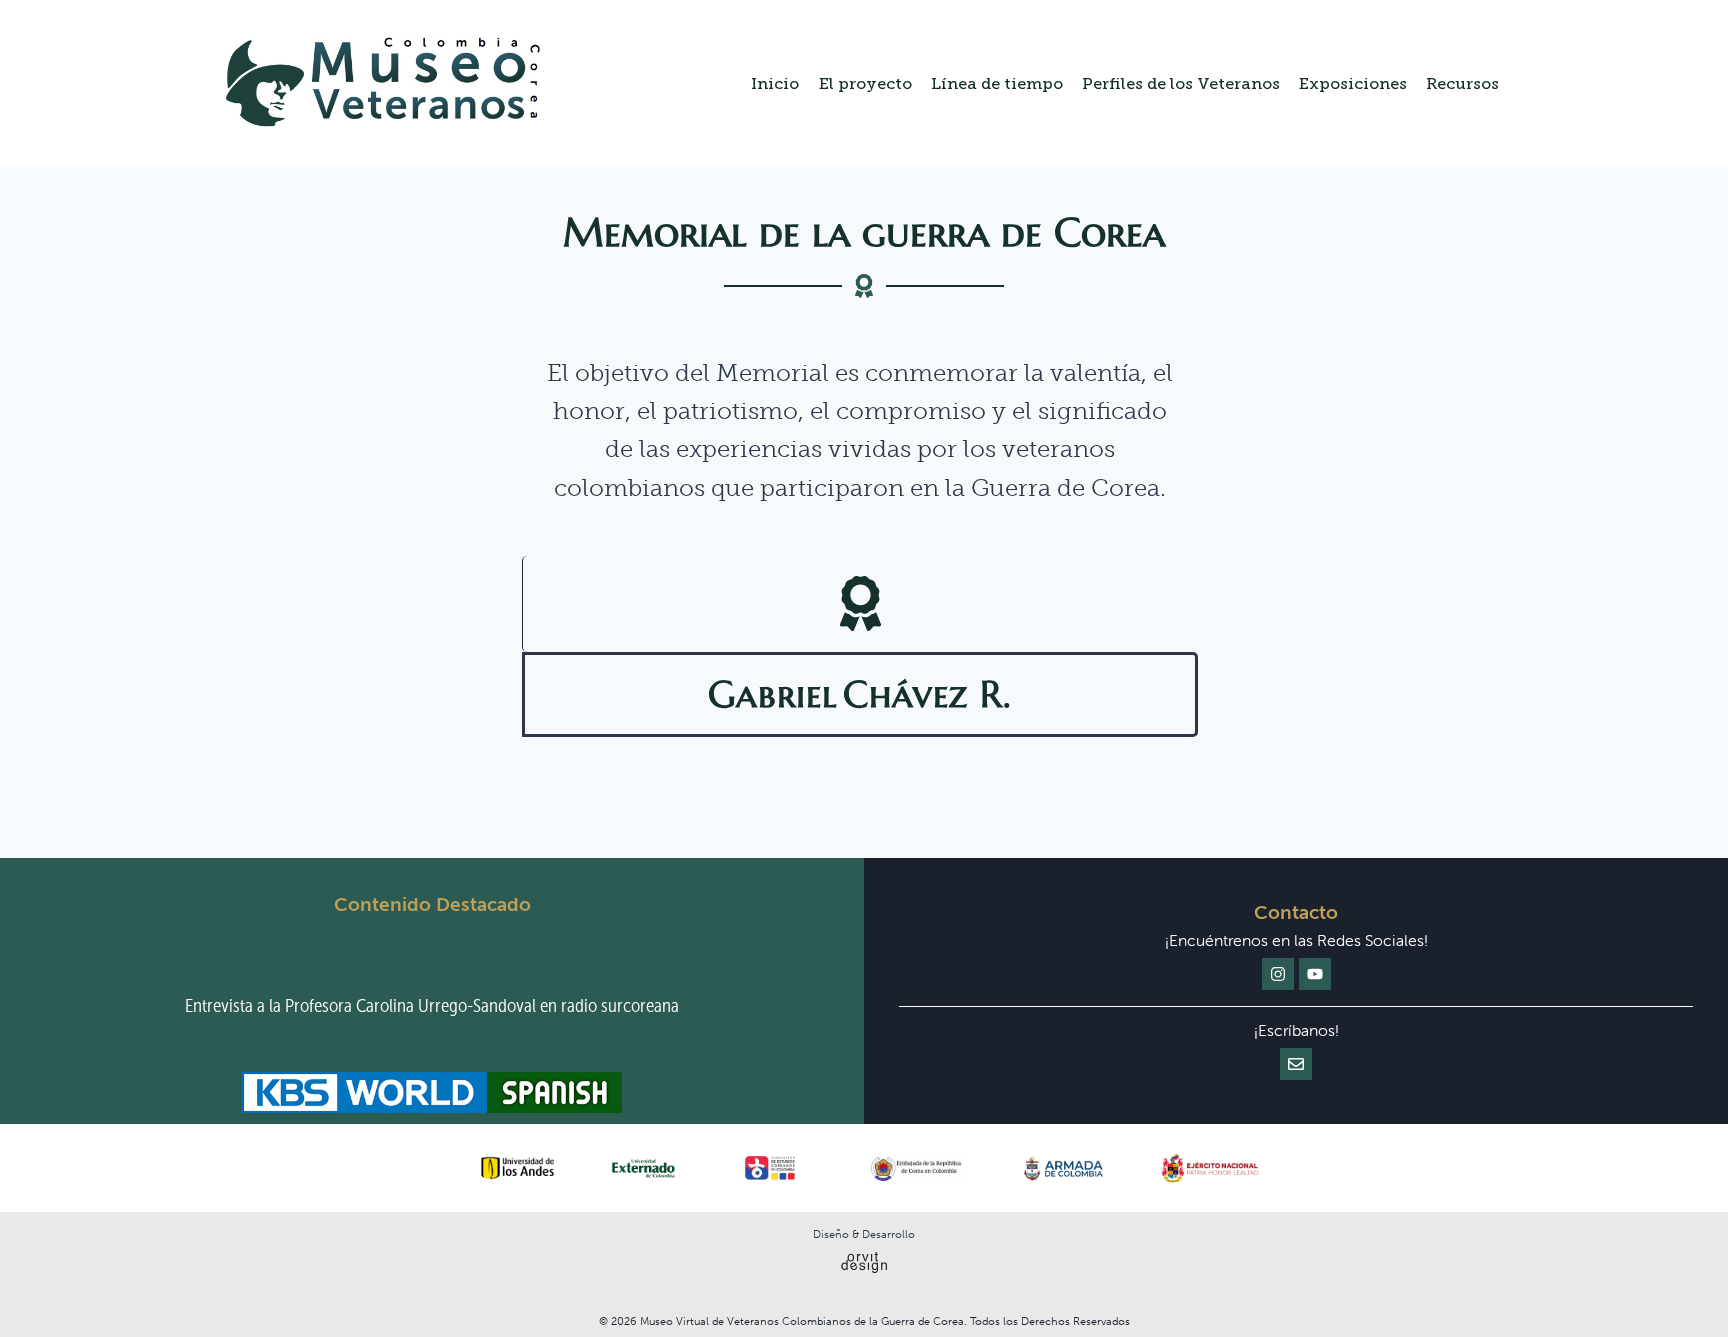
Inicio (775, 83)
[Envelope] (1296, 1064)
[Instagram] (1278, 974)
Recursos (1462, 83)
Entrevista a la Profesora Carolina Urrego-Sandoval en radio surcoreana (432, 1005)
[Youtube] (1315, 974)
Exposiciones (1353, 83)
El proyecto (865, 83)
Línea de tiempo (997, 83)
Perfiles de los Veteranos (1181, 83)
